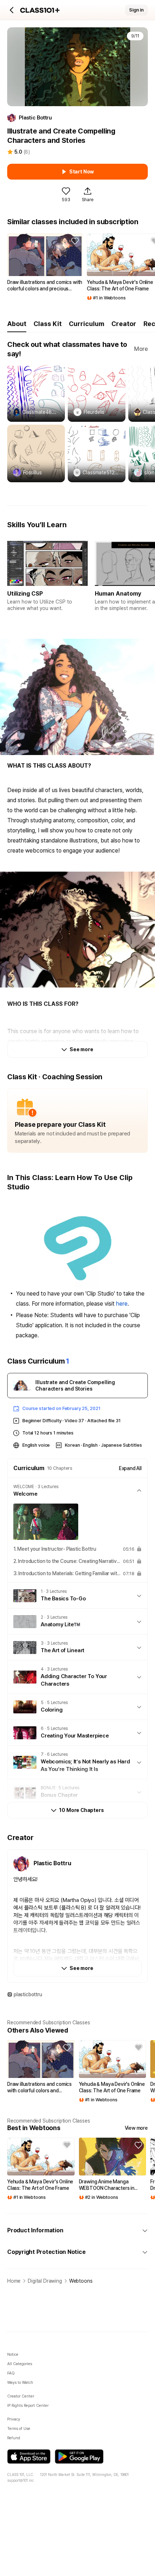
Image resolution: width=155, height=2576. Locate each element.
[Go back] (12, 10)
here (122, 1304)
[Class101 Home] (40, 10)
